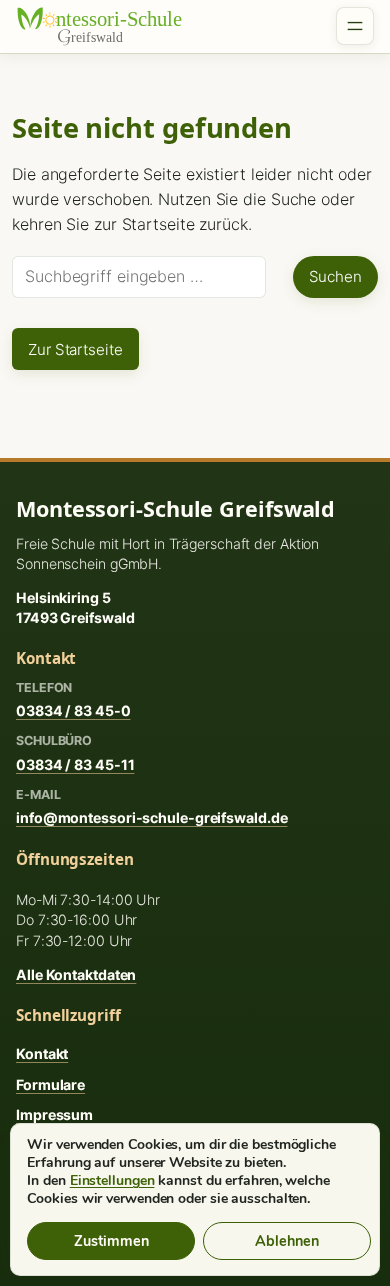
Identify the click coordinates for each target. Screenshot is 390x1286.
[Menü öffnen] (355, 26)
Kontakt (42, 1053)
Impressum (54, 1114)
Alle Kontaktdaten (76, 974)
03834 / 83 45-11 (75, 764)
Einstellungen (112, 1181)
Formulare (50, 1084)
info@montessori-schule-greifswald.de (151, 817)
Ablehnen (287, 1241)
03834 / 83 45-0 (73, 710)
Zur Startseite (75, 349)
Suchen (335, 276)
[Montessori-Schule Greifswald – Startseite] (111, 26)
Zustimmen (111, 1241)
